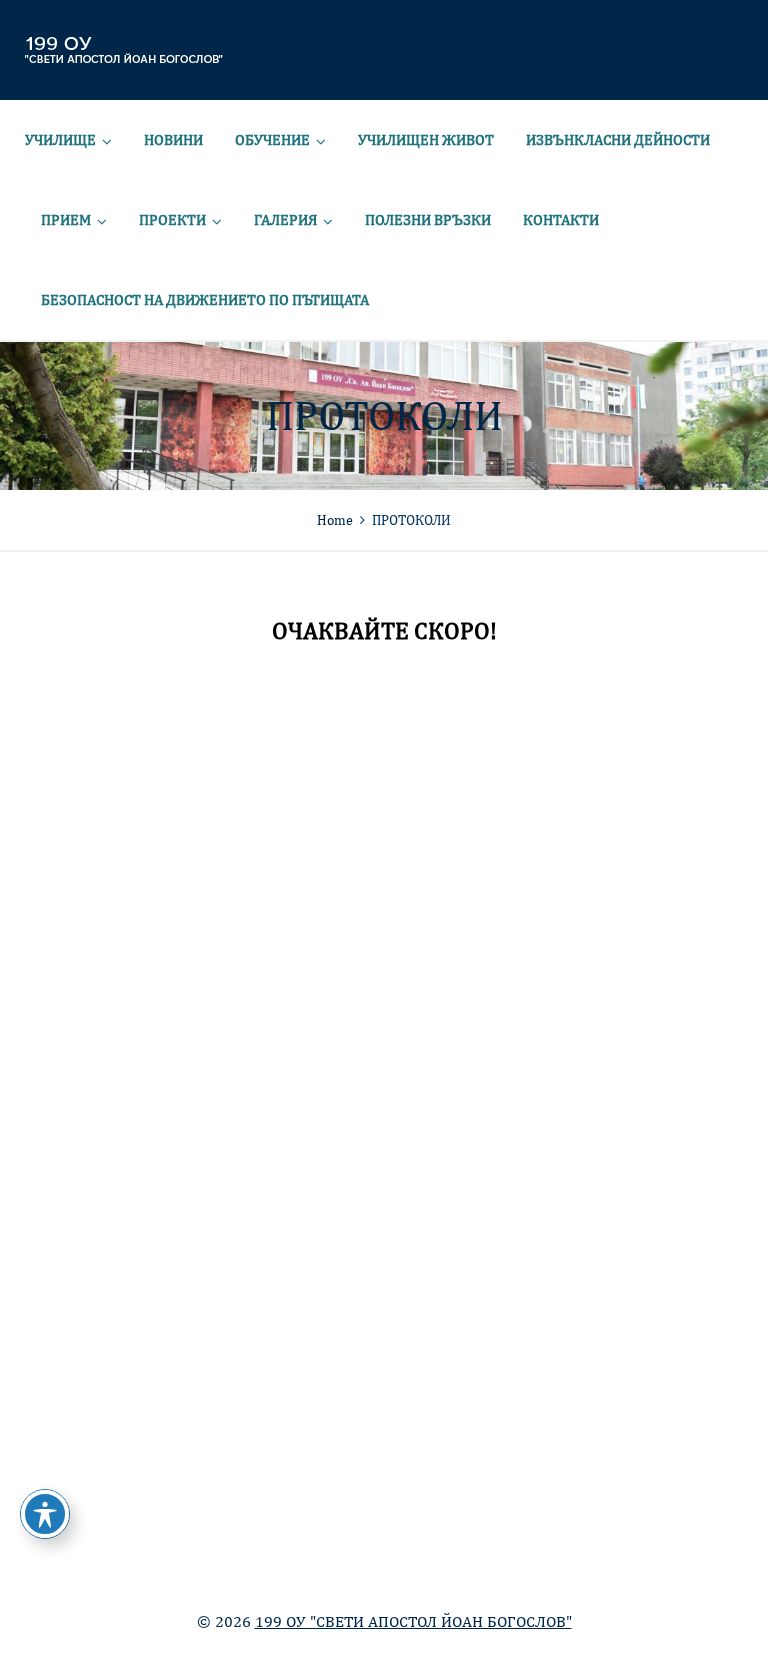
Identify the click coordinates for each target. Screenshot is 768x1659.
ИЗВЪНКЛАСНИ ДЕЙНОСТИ (618, 139)
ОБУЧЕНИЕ (272, 139)
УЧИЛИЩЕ (60, 139)
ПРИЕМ (66, 219)
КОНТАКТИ (561, 219)
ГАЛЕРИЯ (285, 219)
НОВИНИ (173, 139)
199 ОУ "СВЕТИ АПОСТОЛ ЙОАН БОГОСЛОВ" (413, 1621)
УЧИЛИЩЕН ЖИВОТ (426, 139)
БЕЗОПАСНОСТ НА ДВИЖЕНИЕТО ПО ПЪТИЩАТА (205, 299)
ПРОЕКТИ (172, 219)
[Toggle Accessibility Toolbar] (45, 1514)
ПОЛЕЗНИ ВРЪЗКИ (428, 219)
